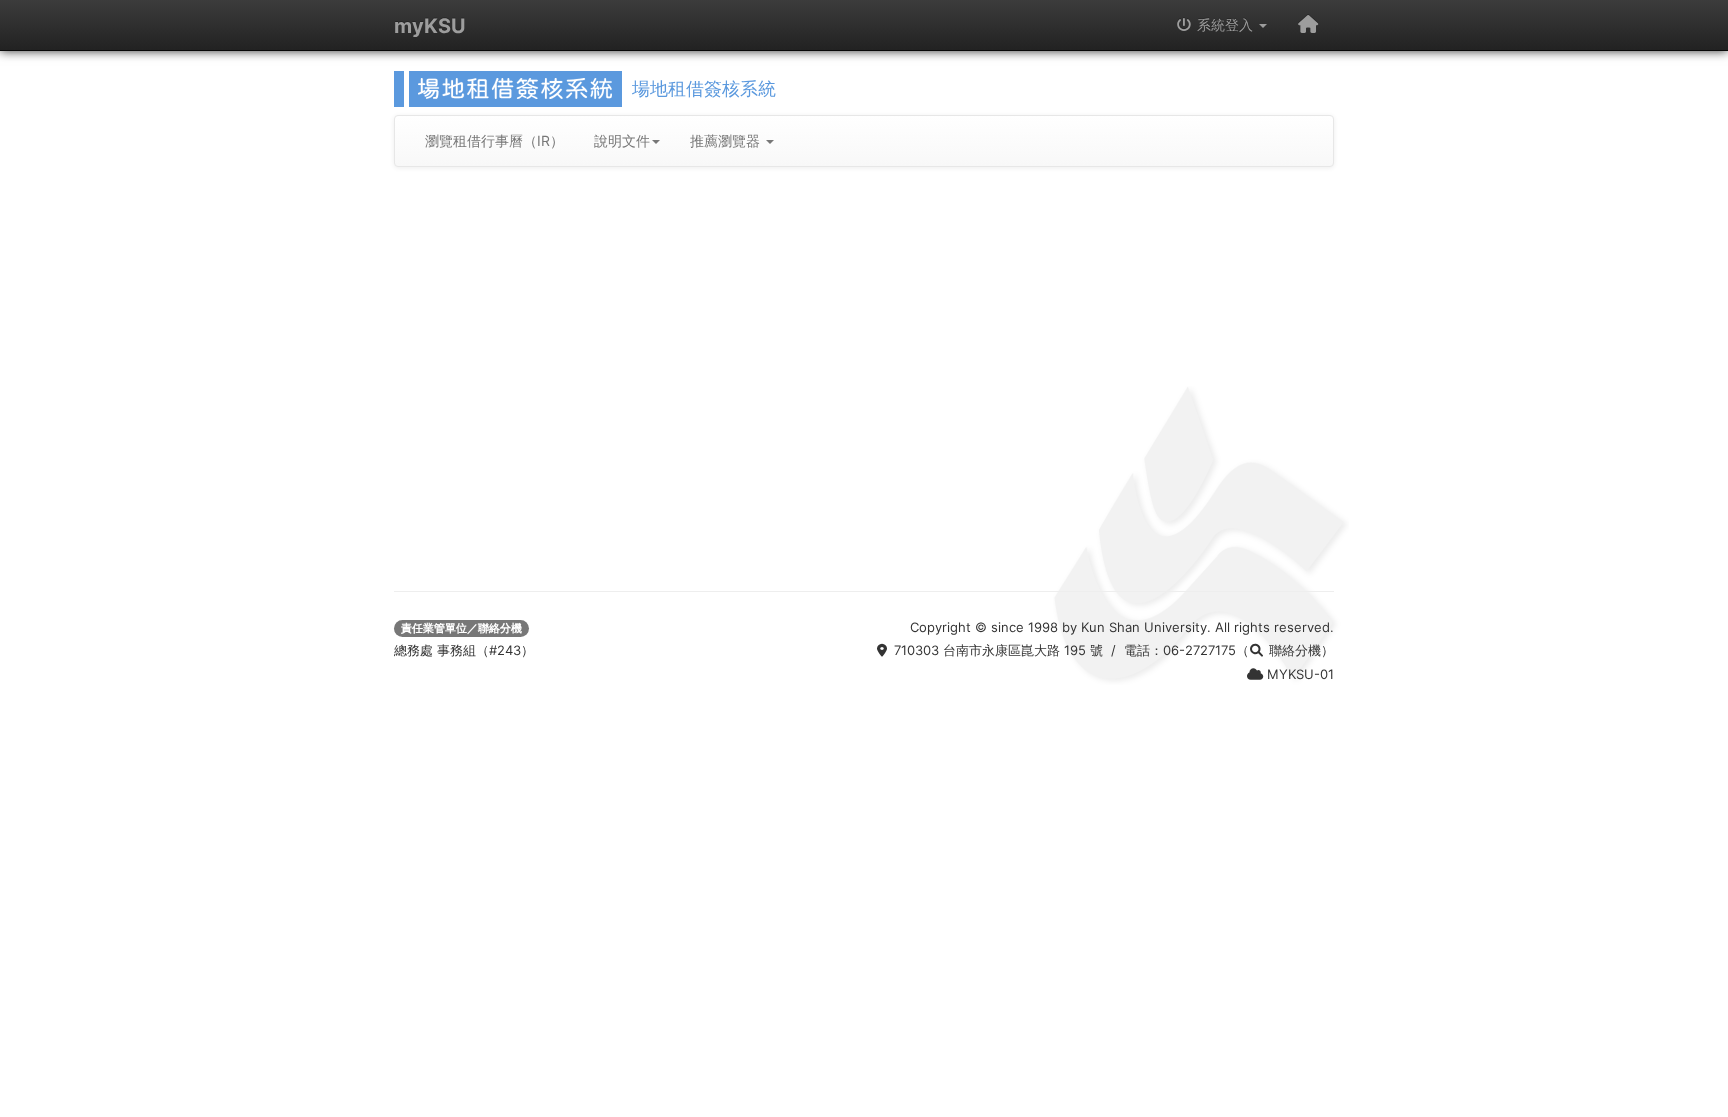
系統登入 (1225, 24)
